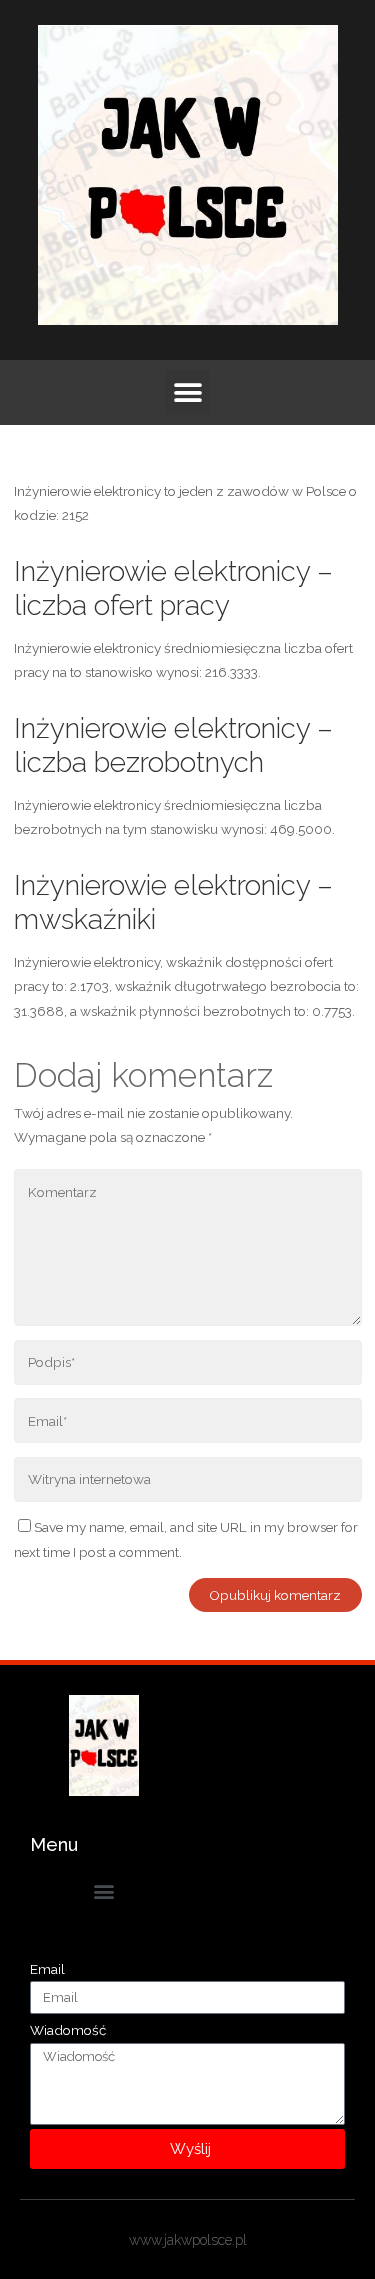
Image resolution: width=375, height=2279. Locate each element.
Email (47, 1969)
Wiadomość (68, 2030)
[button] (187, 392)
